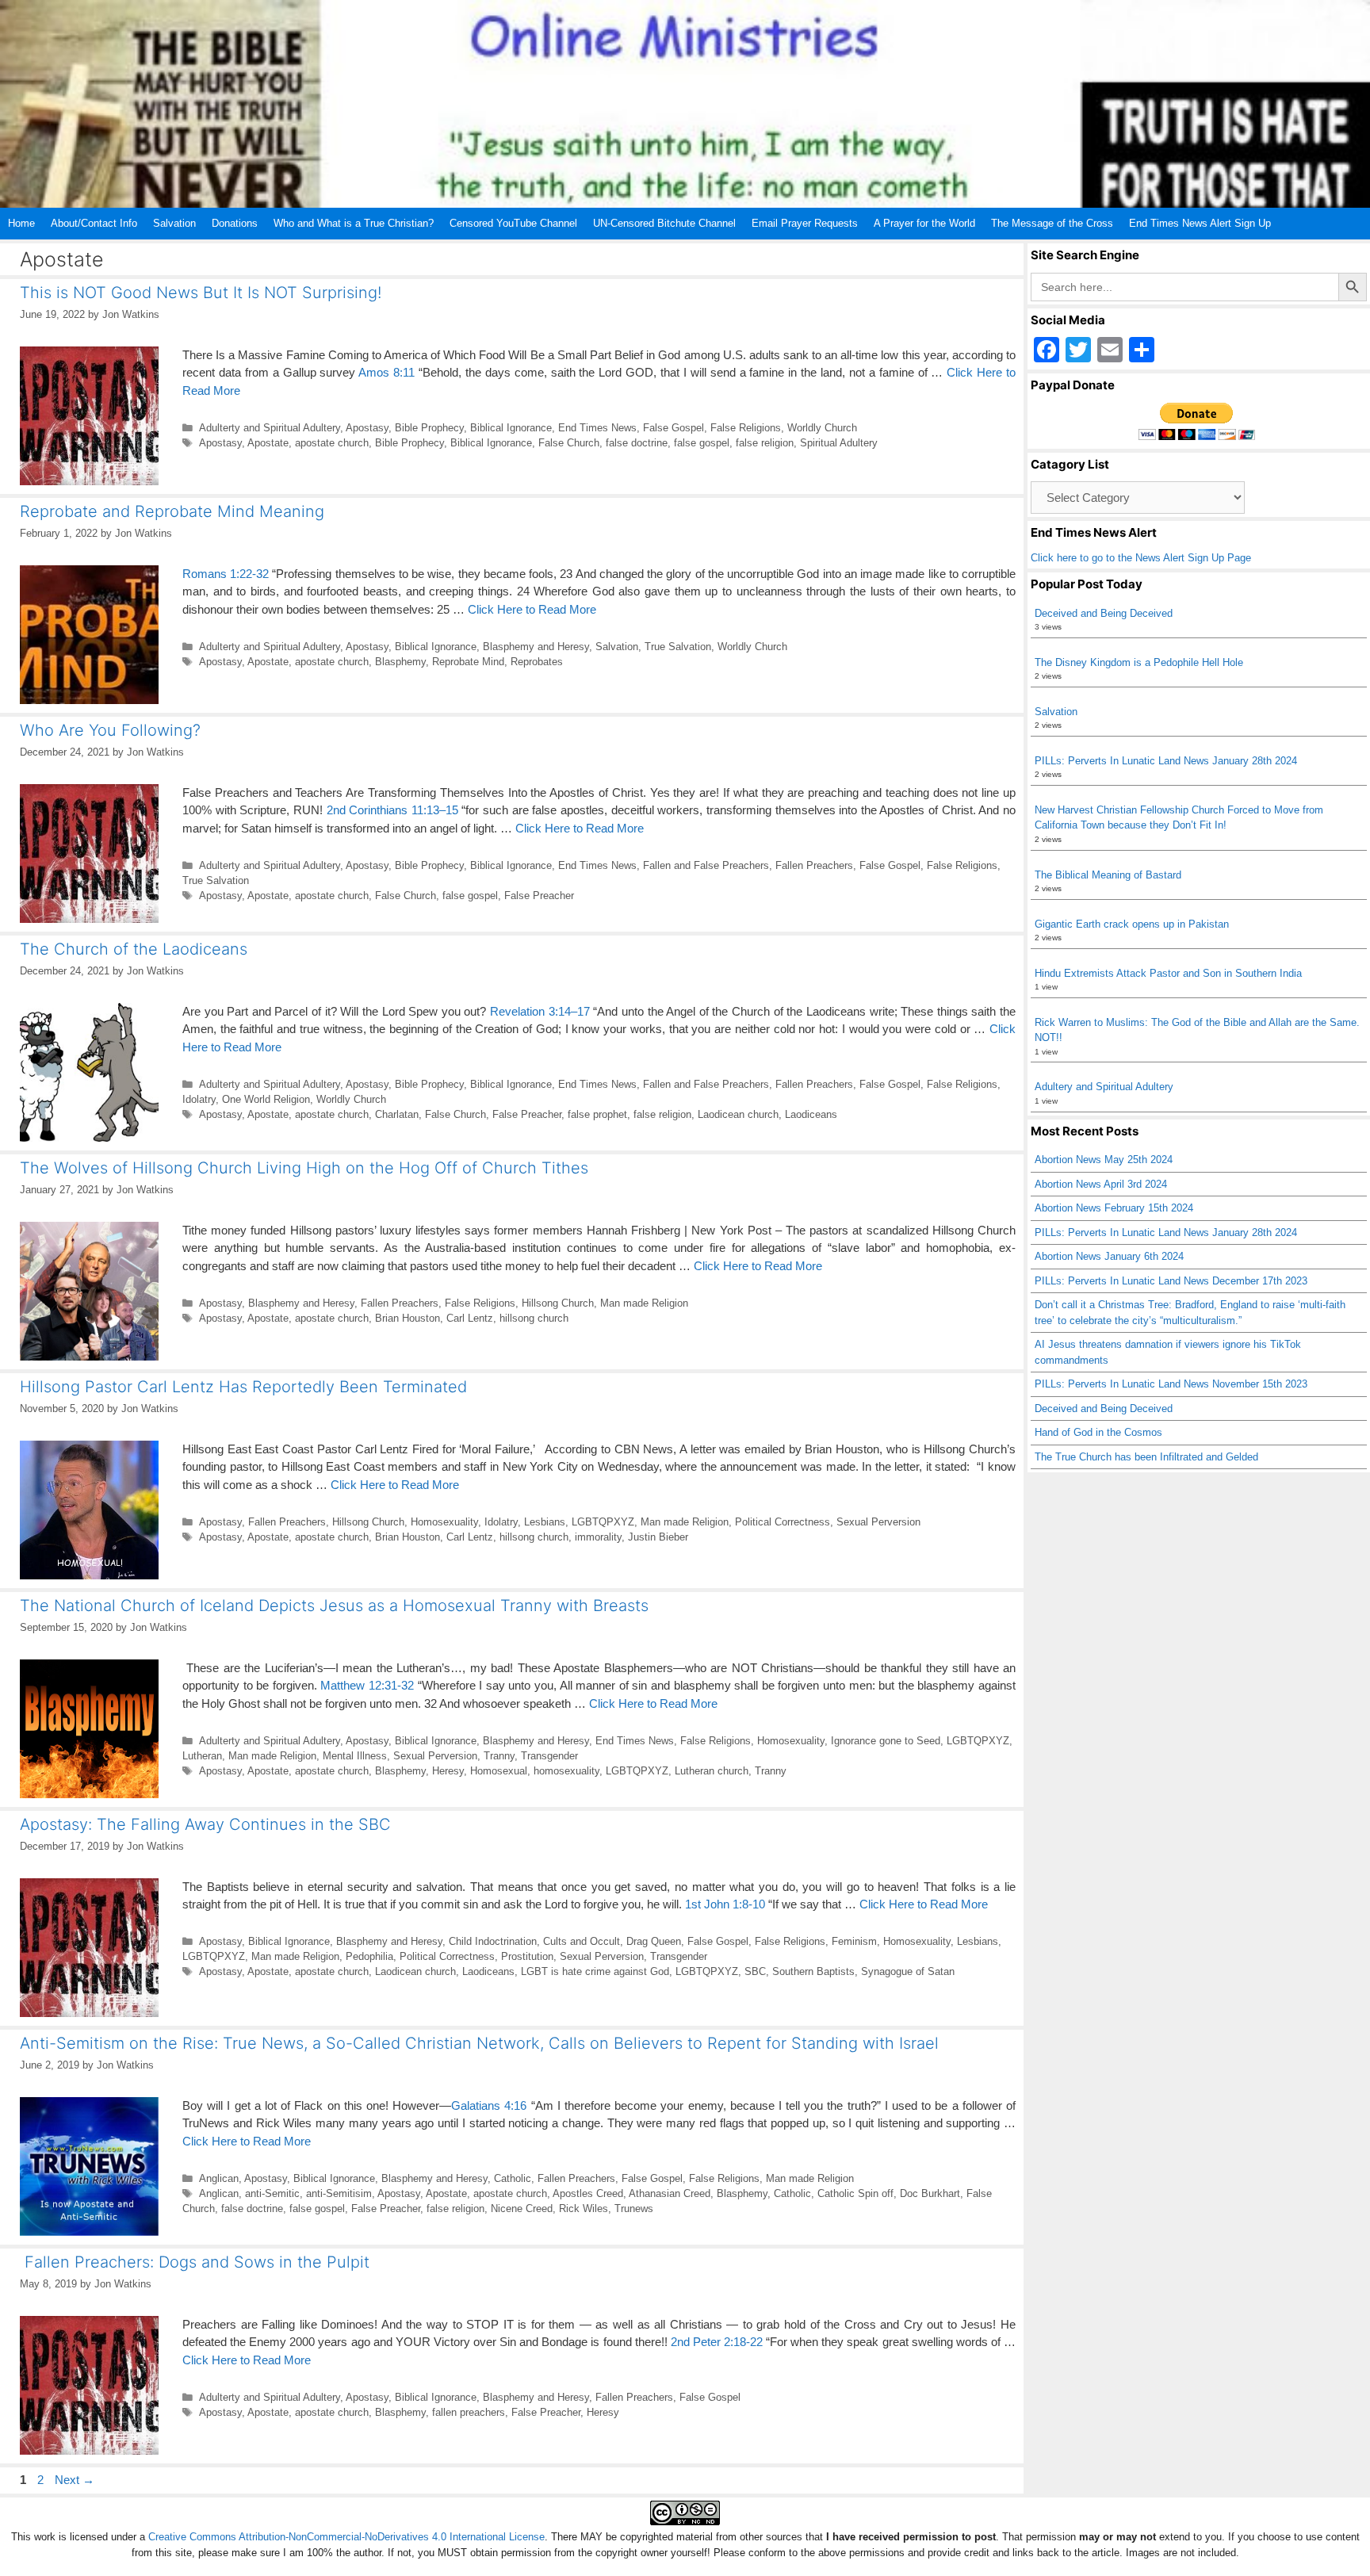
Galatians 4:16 (489, 2105)
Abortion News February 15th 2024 (1114, 1208)
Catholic (513, 2178)
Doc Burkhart (930, 2193)
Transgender (549, 1756)
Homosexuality (444, 1522)
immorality (598, 1537)
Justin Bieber (658, 1537)
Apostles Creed (588, 2193)
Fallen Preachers (814, 865)
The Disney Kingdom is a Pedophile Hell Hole (1139, 662)
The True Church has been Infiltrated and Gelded (1146, 1457)
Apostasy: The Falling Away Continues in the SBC (205, 1824)
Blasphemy (400, 662)
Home (21, 223)
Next (75, 2480)
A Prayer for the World (924, 223)
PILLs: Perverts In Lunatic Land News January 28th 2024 (1166, 761)
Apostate (268, 443)
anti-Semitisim (339, 2193)
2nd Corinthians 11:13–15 (392, 810)
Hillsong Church (558, 1303)
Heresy (448, 1771)
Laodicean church (738, 1114)
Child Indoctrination (493, 1941)
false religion (765, 443)
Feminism (854, 1941)
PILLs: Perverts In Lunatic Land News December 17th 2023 (1171, 1281)
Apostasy (367, 428)
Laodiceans (811, 1114)
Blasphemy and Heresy (536, 647)
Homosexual (499, 1771)
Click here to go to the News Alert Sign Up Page (1141, 558)
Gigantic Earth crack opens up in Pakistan (1132, 924)
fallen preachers (469, 2412)
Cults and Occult (582, 1941)
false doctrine (637, 443)
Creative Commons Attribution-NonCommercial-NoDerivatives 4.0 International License (346, 2537)
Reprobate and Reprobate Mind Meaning (172, 511)
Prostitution (527, 1956)
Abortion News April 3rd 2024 (1101, 1184)
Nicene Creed (522, 2209)
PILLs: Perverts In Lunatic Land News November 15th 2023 (1171, 1384)
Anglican (219, 2178)
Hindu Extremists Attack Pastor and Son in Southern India (1168, 973)
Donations (235, 223)
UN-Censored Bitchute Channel (664, 223)
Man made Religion (644, 1303)
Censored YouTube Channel (513, 223)
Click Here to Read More (532, 609)
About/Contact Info (94, 223)
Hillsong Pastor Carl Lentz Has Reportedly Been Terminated (243, 1387)
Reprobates (537, 662)
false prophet (597, 1114)
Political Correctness (783, 1522)
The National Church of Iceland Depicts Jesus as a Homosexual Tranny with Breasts (334, 1606)
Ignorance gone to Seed (886, 1741)
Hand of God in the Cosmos (1098, 1432)
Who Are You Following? (110, 730)
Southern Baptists (813, 1971)
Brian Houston (408, 1318)
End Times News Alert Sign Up (1200, 223)
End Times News (597, 428)
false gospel (702, 443)
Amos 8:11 (387, 372)
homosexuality (566, 1771)
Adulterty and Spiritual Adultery (270, 428)
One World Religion (266, 1099)
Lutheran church (712, 1771)
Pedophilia (369, 1956)
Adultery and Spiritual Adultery (1104, 1087)
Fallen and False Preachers (706, 865)
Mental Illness (355, 1756)
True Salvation (678, 647)
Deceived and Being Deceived (1104, 613)
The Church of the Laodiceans (134, 949)
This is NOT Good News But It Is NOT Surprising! (201, 293)
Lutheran (202, 1756)
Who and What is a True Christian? (354, 223)
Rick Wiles (584, 2209)
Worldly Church (822, 428)
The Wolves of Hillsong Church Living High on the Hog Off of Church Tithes (304, 1168)
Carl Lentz (470, 1318)
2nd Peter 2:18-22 (717, 2342)
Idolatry (199, 1099)
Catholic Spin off (855, 2193)
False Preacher (539, 896)
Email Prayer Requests (805, 223)
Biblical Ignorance (511, 428)
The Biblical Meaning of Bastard (1108, 875)
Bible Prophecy (429, 428)
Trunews (634, 2209)
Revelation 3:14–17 (540, 1011)
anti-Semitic (272, 2193)
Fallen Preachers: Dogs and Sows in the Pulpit (195, 2262)
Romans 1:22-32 (226, 574)
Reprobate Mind (468, 662)
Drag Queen (654, 1941)
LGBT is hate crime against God (595, 1971)
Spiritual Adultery (839, 443)
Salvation (174, 223)
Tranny (499, 1756)
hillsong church (534, 1318)
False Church (569, 443)
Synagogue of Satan (908, 1971)
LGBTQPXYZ (603, 1522)
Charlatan (397, 1114)
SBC (755, 1971)
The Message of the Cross (1052, 223)
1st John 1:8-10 (725, 1904)
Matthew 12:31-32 (367, 1685)
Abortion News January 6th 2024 (1109, 1256)
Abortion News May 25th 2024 (1104, 1160)
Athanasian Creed (670, 2193)
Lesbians (545, 1522)
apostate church (332, 443)
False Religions (746, 428)
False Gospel (674, 428)
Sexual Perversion (878, 1522)
